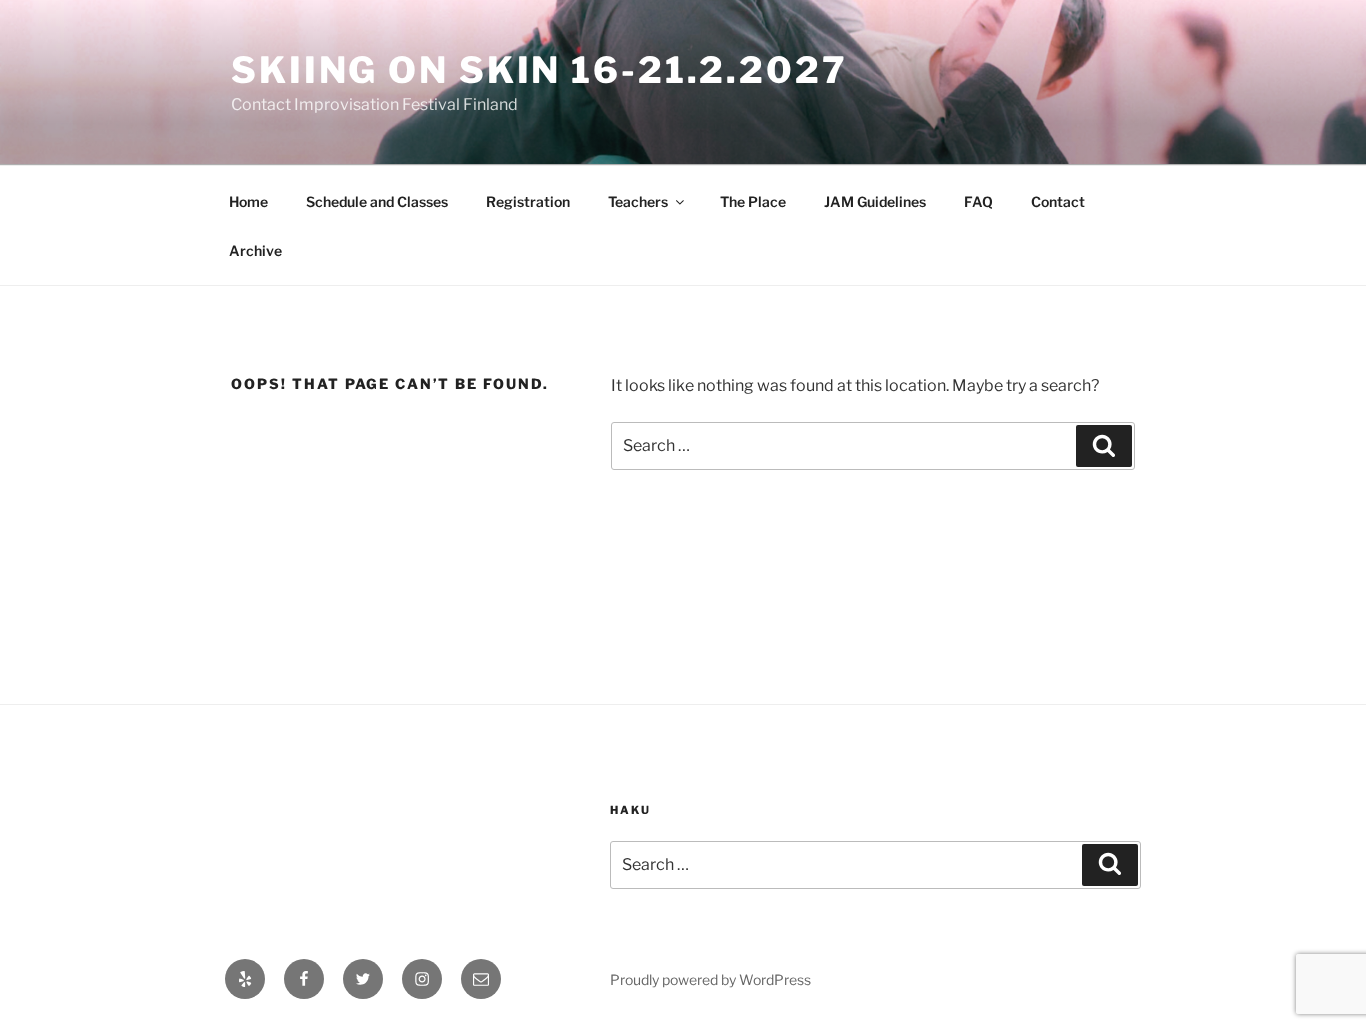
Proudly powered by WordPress (710, 979)
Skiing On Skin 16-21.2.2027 (539, 70)
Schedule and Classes (377, 201)
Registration (528, 201)
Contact (1058, 201)
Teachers (638, 201)
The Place (753, 201)
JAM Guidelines (875, 201)
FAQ (978, 201)
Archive (255, 250)
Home (248, 201)
